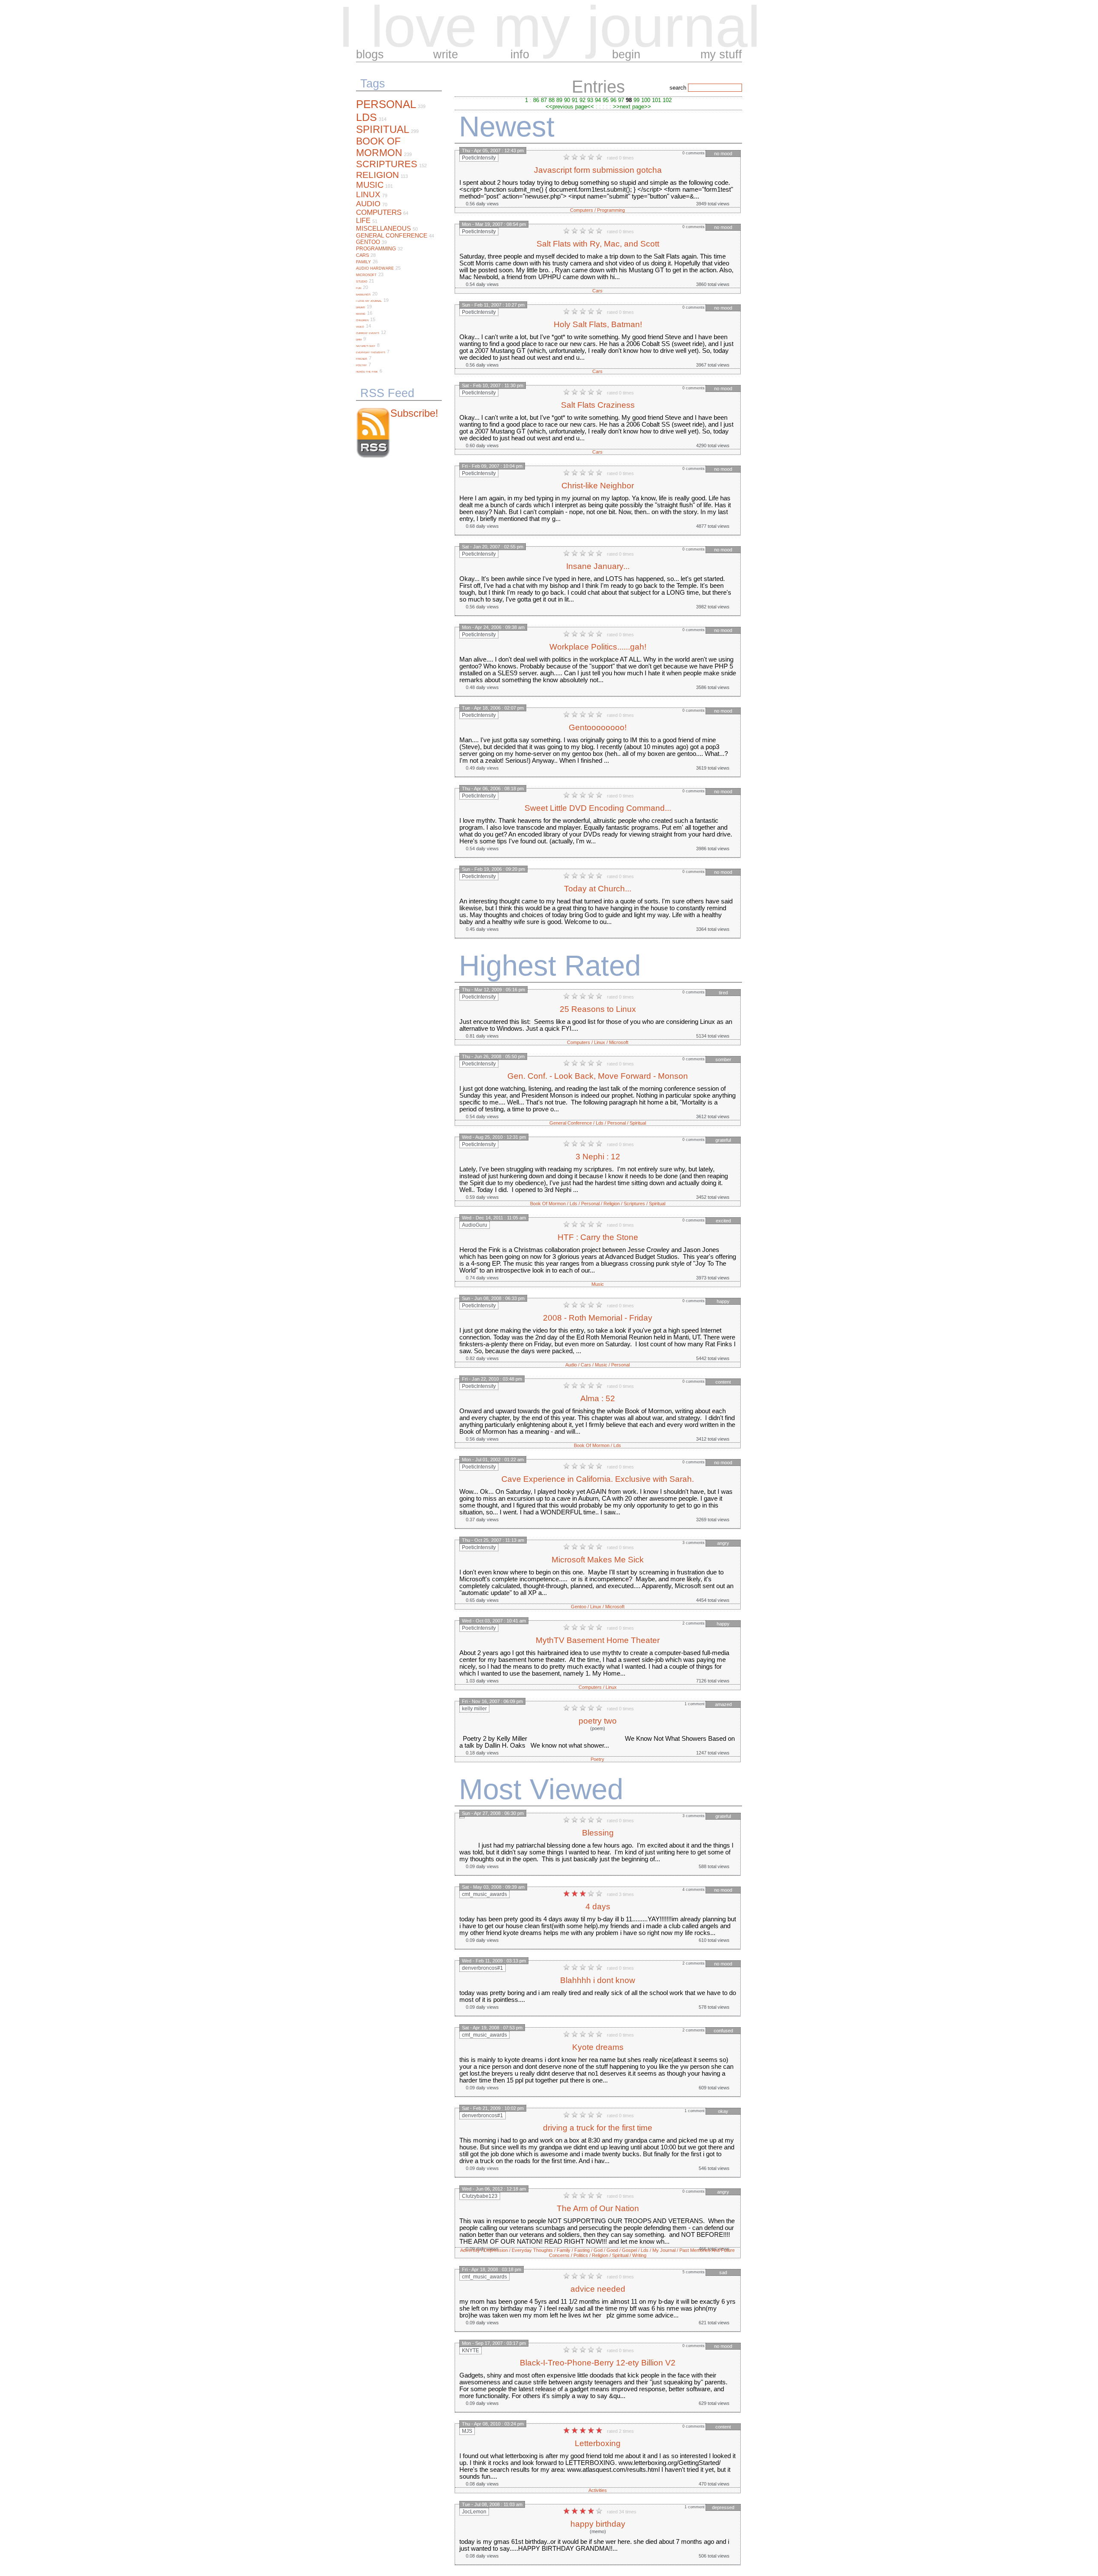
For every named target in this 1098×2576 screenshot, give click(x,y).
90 (567, 100)
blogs (370, 54)
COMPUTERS (379, 212)
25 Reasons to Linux (598, 1009)
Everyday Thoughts (532, 2250)
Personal (617, 1123)
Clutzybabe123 (480, 2196)
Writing (639, 2255)
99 (636, 100)
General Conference (571, 1123)
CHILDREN (362, 320)
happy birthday (598, 2524)
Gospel (629, 2250)
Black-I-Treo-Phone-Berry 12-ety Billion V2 (598, 2363)
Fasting (582, 2250)
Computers (582, 210)
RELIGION (377, 175)
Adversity (470, 2250)
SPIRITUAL (383, 129)
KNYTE (471, 2350)
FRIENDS (362, 359)
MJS (467, 2431)
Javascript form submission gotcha (598, 170)
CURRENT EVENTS (368, 333)
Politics (581, 2255)
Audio (571, 1365)
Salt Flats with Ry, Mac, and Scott (598, 244)
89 (559, 100)
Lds (600, 1123)
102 (667, 100)
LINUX (368, 194)
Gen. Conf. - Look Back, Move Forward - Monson (598, 1076)
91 (575, 100)
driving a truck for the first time (598, 2128)
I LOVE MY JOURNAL (369, 301)
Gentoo (579, 1607)
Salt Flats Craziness (598, 405)
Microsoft (619, 1042)
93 (590, 100)
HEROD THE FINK (367, 372)
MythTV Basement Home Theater (598, 1640)
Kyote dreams (598, 2047)
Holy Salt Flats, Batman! (598, 324)
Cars (597, 291)
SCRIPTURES (387, 164)
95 (606, 100)
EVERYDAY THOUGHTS (371, 352)
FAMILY (363, 262)
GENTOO (368, 242)
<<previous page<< (570, 107)
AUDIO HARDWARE (375, 268)
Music (598, 1284)
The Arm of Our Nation (598, 2208)
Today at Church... (598, 889)
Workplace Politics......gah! (598, 647)
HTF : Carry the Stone (598, 1237)
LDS (367, 117)
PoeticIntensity (479, 158)
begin (626, 54)
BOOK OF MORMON (379, 147)
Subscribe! (414, 413)
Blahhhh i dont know (598, 1980)
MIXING (361, 314)
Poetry (597, 1759)
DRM (359, 340)
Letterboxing (598, 2443)
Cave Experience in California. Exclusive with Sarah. (598, 1479)
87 (544, 100)
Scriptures (634, 1204)
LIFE (363, 221)
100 (646, 100)
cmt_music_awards (484, 1894)
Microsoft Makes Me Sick (598, 1560)
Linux (600, 1042)
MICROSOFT (366, 275)
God (598, 2250)
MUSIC (370, 185)
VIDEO (360, 327)
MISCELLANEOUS (383, 228)
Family (564, 2250)
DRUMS (360, 307)
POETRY (361, 365)
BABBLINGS (363, 295)
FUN (359, 288)
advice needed (598, 2289)
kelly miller (474, 1709)
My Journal (664, 2250)
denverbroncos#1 (483, 1968)
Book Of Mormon (548, 1204)
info (520, 54)
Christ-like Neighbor (598, 486)
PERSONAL (386, 104)
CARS (362, 255)
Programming (611, 210)
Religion (612, 1204)
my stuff (721, 54)
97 (621, 100)
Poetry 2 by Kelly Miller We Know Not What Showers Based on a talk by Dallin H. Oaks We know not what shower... (597, 1742)
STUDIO (362, 281)
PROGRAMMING (376, 249)
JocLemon (474, 2512)
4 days (598, 1906)
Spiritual (638, 1123)
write (446, 54)
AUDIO (368, 204)
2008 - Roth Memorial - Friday (598, 1318)
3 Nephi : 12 (598, 1157)
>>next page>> (632, 107)
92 (582, 100)
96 (613, 100)
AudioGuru (475, 1225)
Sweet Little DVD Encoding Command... (598, 808)
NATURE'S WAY (366, 346)
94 (598, 100)
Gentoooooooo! (598, 727)
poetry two (598, 1721)
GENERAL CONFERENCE (392, 235)
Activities (598, 2490)
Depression (496, 2250)
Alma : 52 (598, 1398)
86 (536, 100)
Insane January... (598, 566)
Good (612, 2250)
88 (552, 100)
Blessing (598, 1833)
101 (656, 100)
